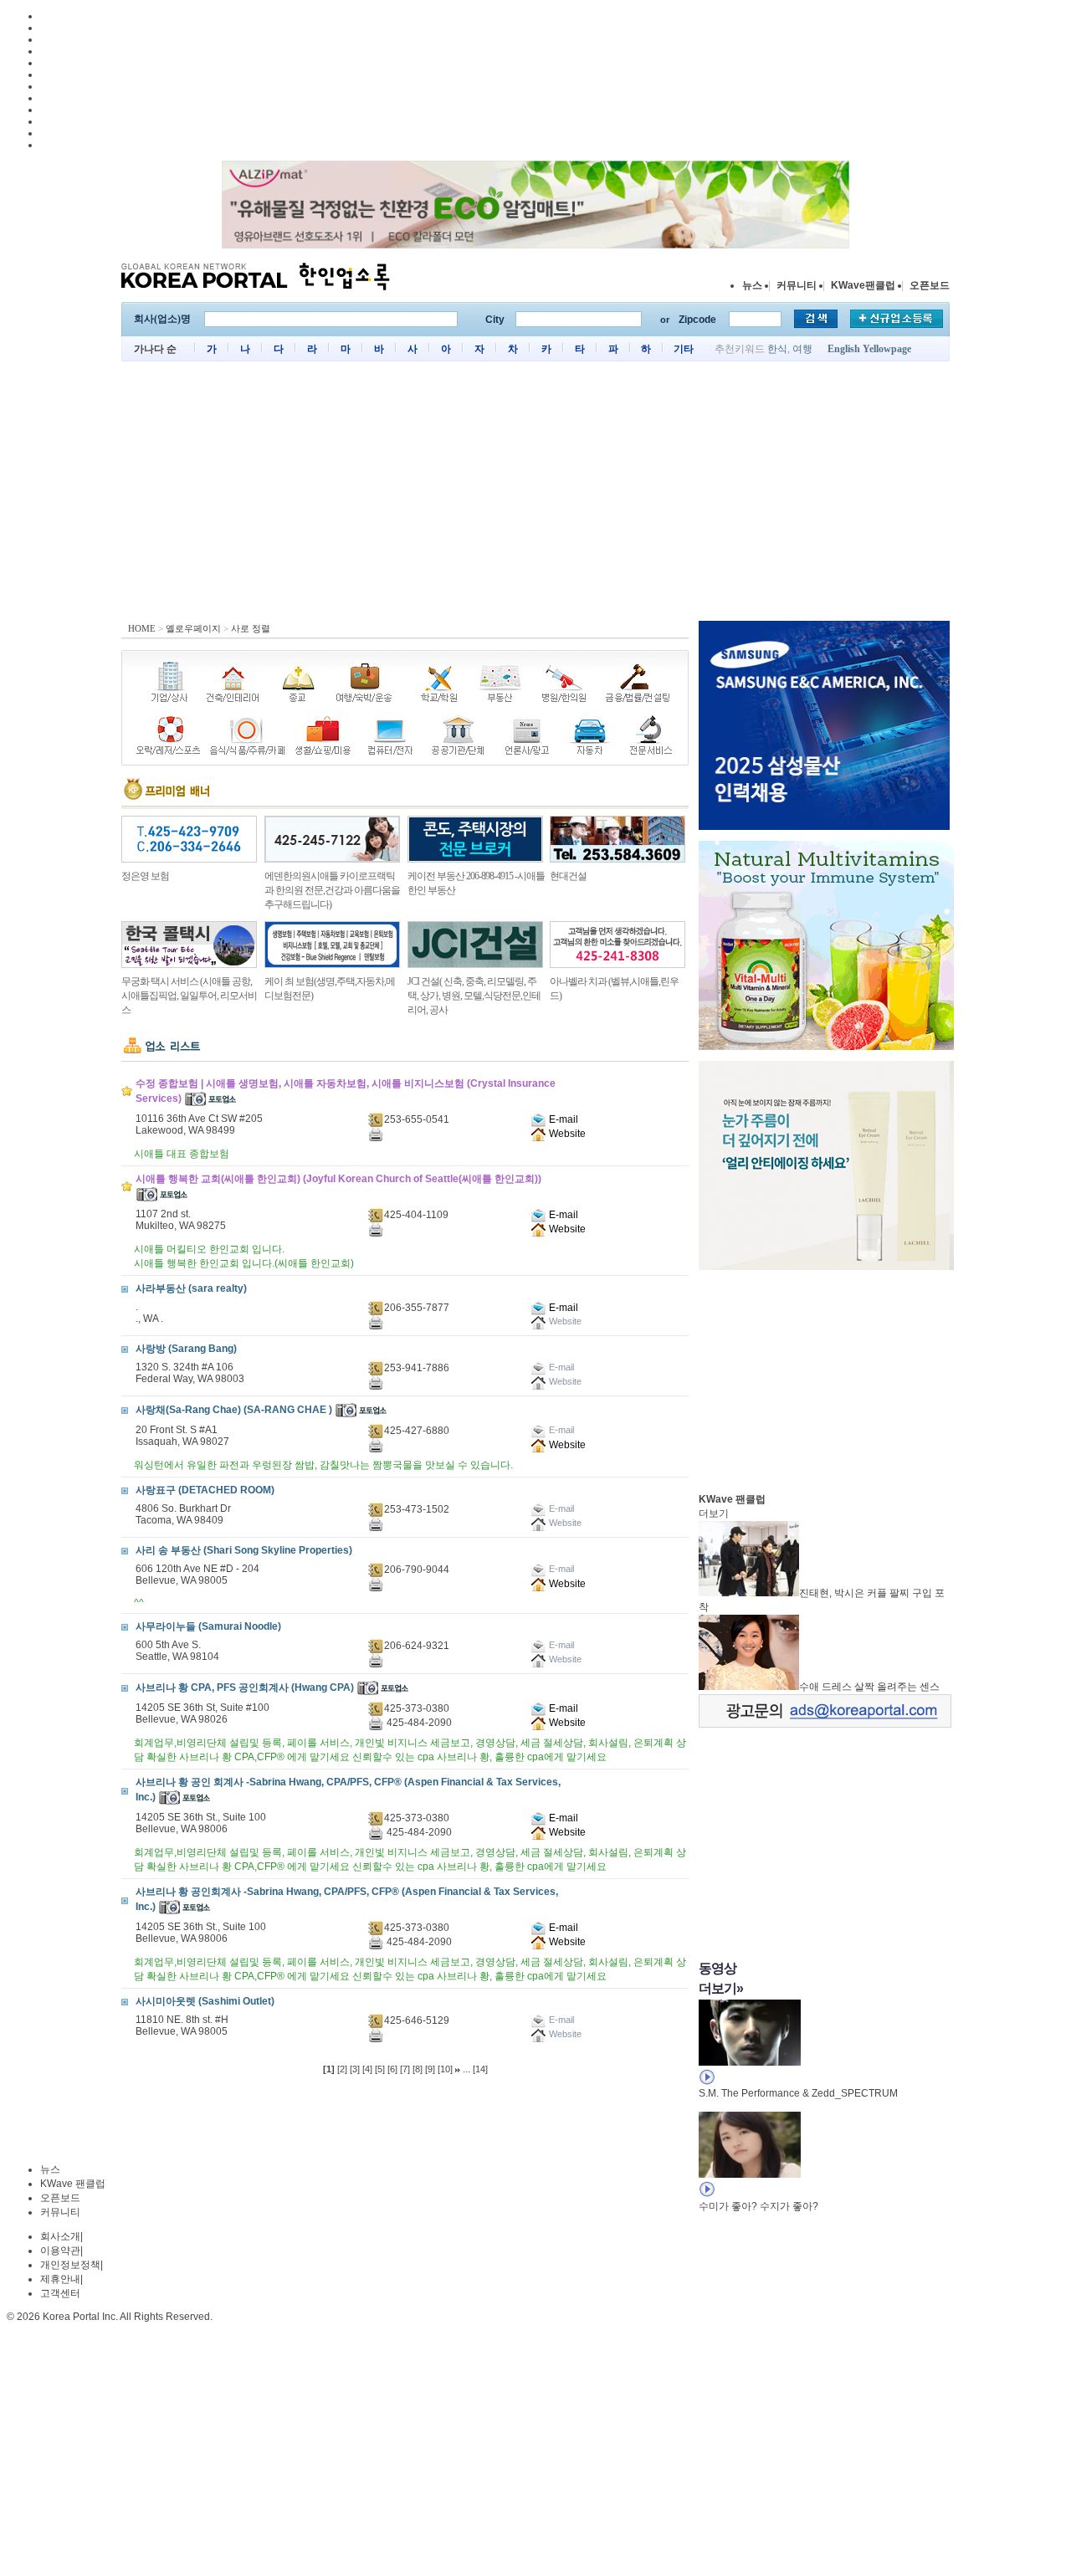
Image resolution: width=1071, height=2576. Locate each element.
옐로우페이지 (193, 628)
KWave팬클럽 (863, 285)
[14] (480, 2069)
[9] (430, 2069)
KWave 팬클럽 (73, 2184)
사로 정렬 (251, 628)
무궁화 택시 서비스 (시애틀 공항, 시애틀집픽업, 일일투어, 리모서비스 (189, 996)
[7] (405, 2069)
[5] (380, 2069)
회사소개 (60, 2236)
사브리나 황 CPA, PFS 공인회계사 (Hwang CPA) (245, 1687)
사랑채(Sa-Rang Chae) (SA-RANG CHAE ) (234, 1410)
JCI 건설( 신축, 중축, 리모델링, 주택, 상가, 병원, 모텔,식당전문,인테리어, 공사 (474, 996)
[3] (355, 2069)
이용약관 (60, 2251)
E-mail (562, 1119)
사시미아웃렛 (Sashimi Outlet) (205, 2001)
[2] (342, 2069)
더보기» (721, 1988)
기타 (684, 349)
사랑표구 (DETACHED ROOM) (205, 1490)
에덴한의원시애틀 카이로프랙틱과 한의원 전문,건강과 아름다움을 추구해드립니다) (332, 890)
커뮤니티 (797, 285)
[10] (445, 2069)
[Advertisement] (535, 495)
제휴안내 (60, 2279)
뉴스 (752, 285)
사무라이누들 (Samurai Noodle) (208, 1626)
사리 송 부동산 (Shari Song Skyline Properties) (244, 1550)
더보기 (714, 1513)
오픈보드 (930, 285)
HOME (142, 628)
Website (566, 1134)
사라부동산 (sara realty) (191, 1288)
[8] (418, 2069)
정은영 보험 (145, 876)
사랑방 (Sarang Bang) (186, 1349)
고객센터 (60, 2293)
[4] (367, 2069)
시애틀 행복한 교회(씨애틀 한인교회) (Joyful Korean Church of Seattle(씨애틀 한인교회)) (338, 1179)
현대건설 (568, 876)
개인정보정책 (70, 2265)
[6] (392, 2069)
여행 (802, 349)
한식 (777, 349)
